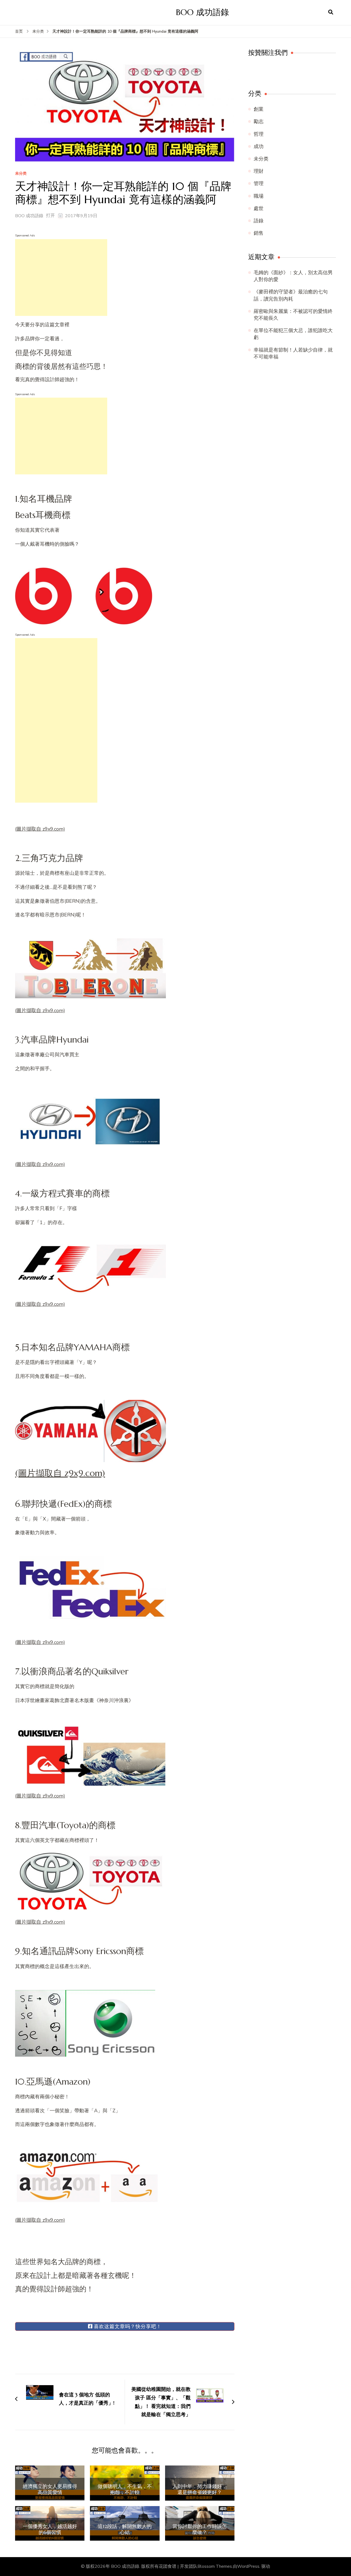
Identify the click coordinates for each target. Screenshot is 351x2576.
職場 (259, 196)
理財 (259, 171)
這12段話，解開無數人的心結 (125, 2529)
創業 (259, 109)
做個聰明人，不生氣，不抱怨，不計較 (125, 2489)
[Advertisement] (61, 278)
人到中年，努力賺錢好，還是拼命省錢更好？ (200, 2489)
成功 (259, 146)
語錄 (259, 221)
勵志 (259, 121)
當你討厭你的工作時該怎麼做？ (200, 2529)
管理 (259, 183)
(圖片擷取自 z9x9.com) (40, 829)
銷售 (259, 233)
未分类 (21, 174)
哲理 (259, 134)
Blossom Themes (215, 2566)
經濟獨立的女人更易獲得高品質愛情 (50, 2489)
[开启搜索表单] (331, 12)
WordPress (248, 2566)
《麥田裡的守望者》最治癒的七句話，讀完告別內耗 (291, 295)
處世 (259, 208)
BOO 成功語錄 (203, 12)
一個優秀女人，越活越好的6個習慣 (50, 2529)
